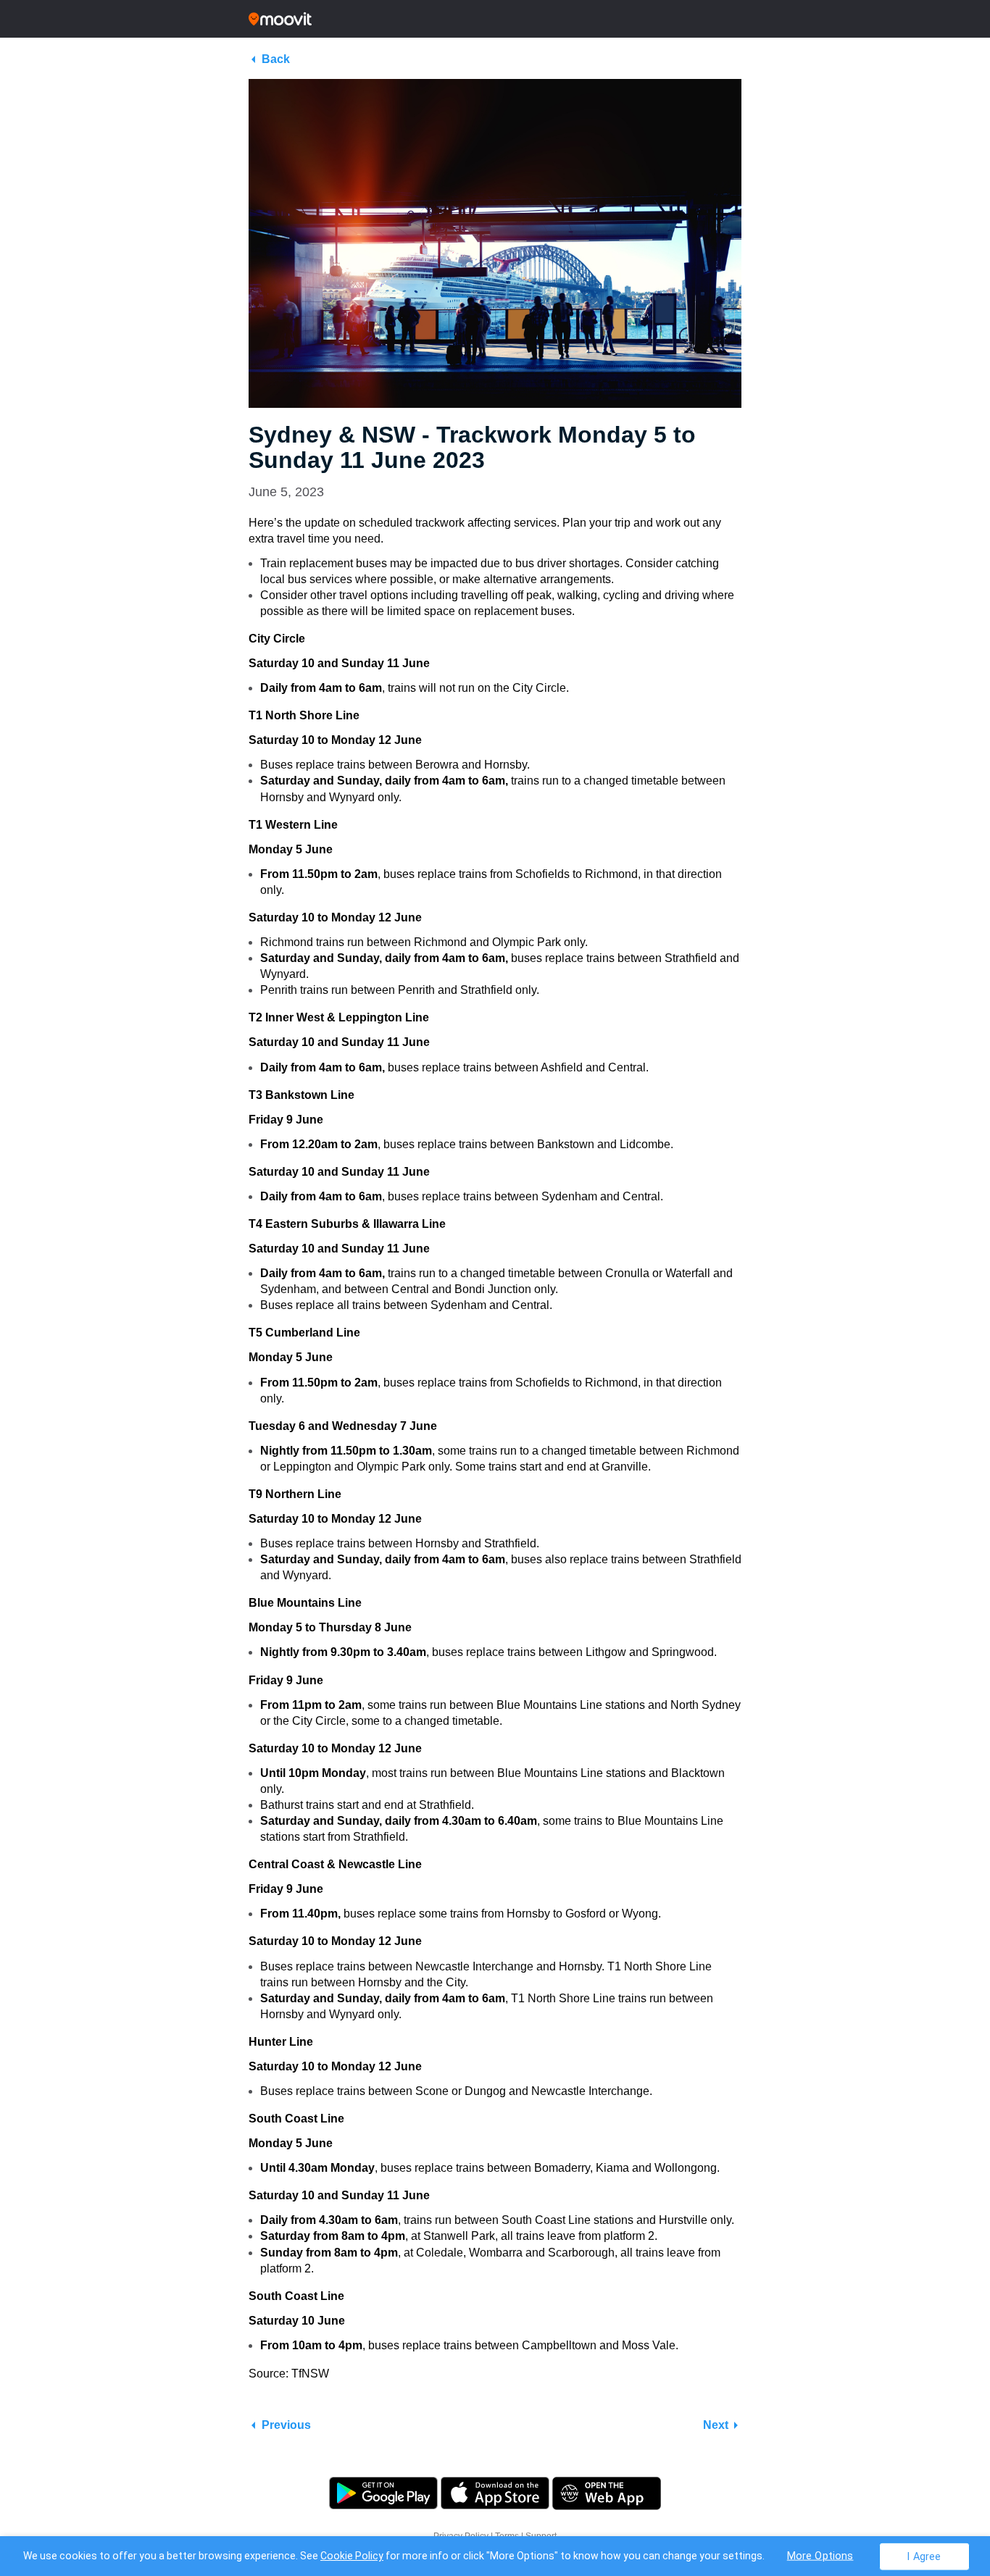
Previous (286, 2425)
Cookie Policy (352, 2556)
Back (276, 59)
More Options (820, 2555)
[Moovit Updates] (495, 19)
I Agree (924, 2556)
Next (716, 2425)
